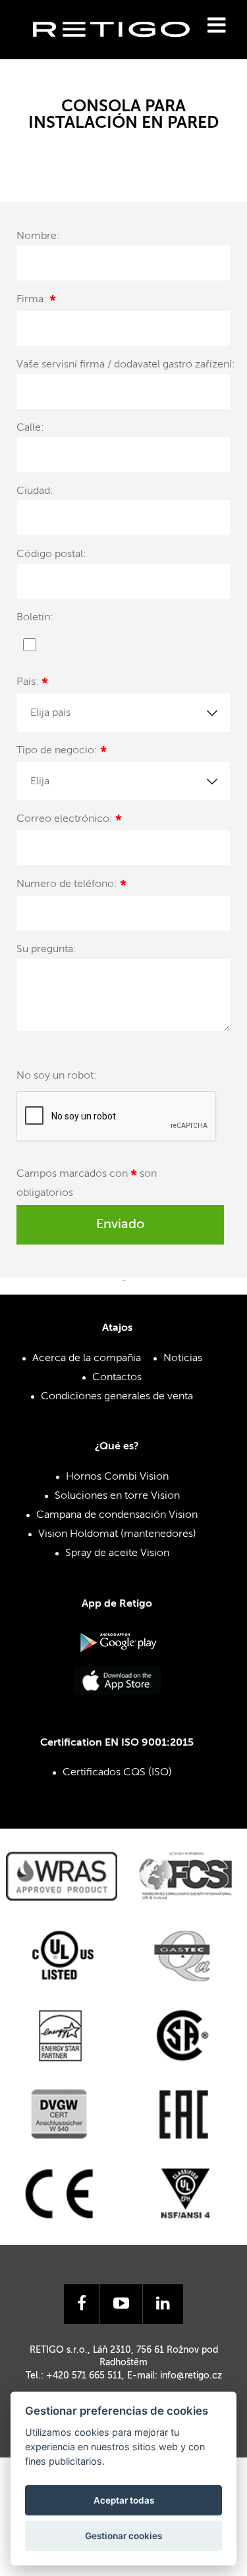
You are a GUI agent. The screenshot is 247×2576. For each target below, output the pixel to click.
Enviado (120, 1225)
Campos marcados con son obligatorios (87, 1184)
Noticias (183, 1358)
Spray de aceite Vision (117, 1553)
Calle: (30, 428)
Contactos (117, 1378)
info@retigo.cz (191, 2376)
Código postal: (51, 554)
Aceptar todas (124, 2500)
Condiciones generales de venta (117, 1397)
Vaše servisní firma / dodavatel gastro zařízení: (126, 365)
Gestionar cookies (123, 2536)
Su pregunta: (46, 950)
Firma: (36, 301)
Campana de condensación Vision (117, 1515)
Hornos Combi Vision (117, 1477)
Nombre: (38, 236)
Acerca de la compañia (87, 1358)
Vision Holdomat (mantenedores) (117, 1534)
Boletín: (35, 618)
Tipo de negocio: (62, 752)
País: (32, 684)
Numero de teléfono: (71, 886)
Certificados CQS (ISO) (117, 1773)
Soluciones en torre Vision (117, 1496)
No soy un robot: (57, 1076)
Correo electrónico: (69, 821)
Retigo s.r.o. (122, 50)
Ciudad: (35, 491)
